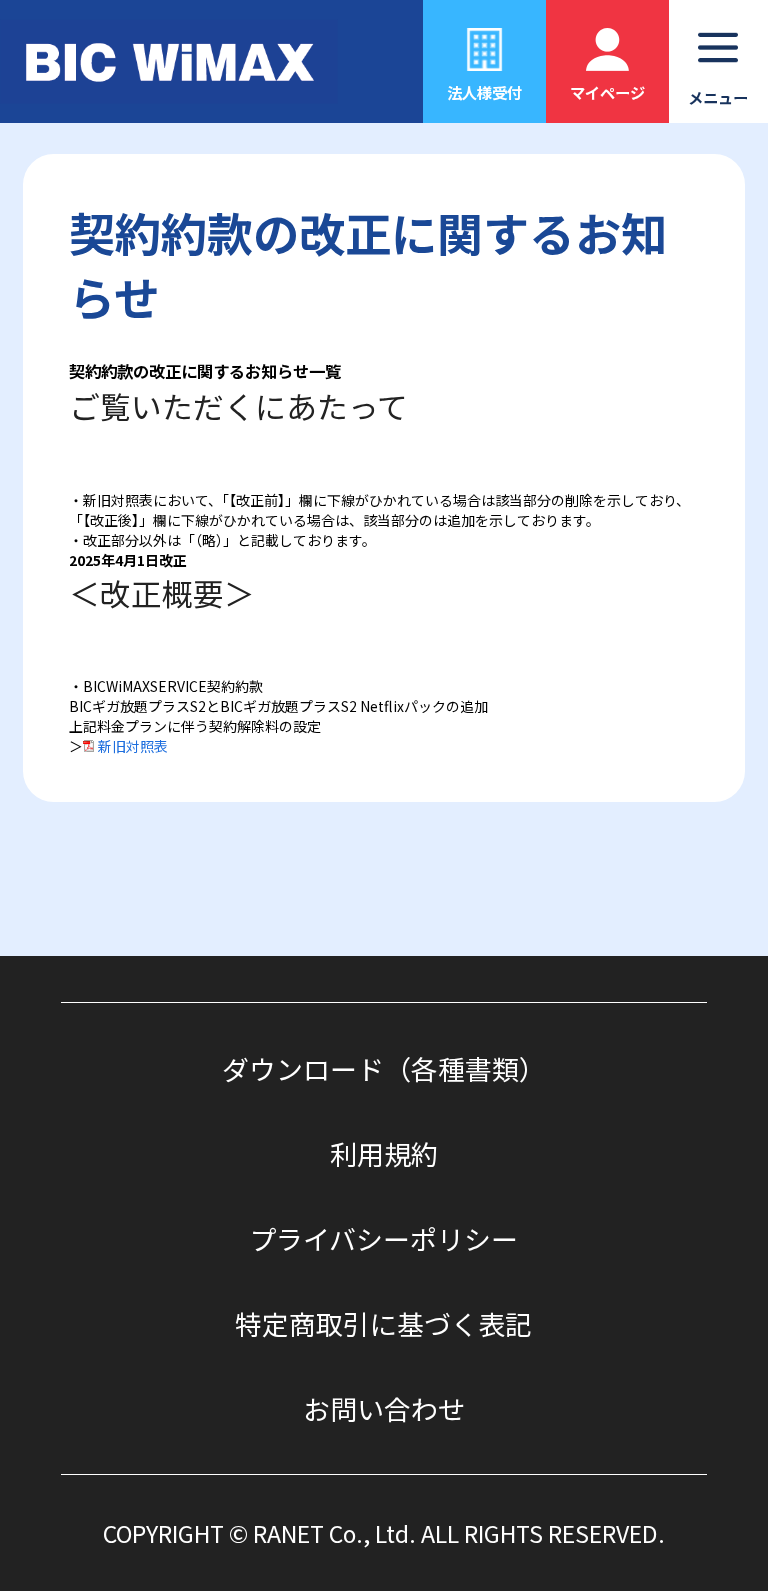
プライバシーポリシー (383, 1238)
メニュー (718, 97)
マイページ (607, 92)
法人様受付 (484, 92)
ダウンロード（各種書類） (384, 1068)
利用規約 (384, 1153)
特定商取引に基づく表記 (383, 1323)
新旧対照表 (133, 746)
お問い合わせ (384, 1408)
